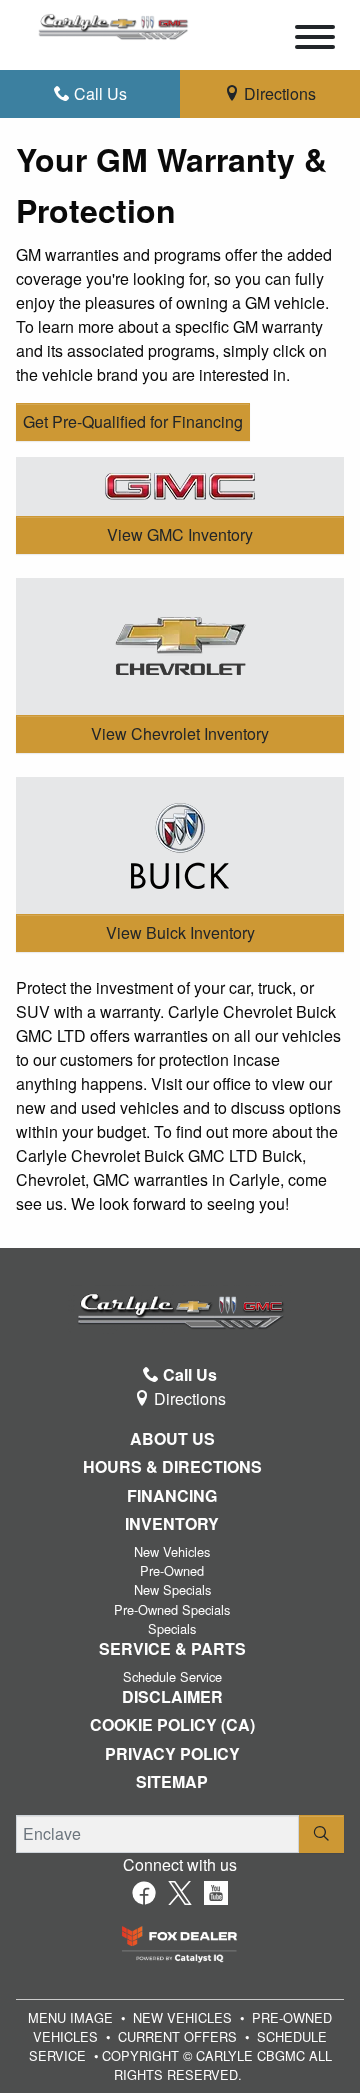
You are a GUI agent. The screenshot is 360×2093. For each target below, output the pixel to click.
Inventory (172, 1524)
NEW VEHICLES (182, 2017)
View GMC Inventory (180, 534)
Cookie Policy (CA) (172, 1725)
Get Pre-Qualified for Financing (133, 421)
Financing (172, 1496)
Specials (172, 1628)
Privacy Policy (172, 1754)
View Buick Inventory (180, 932)
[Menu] (315, 40)
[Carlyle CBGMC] (113, 23)
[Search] (321, 1834)
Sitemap (172, 1782)
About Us (172, 1439)
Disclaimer (172, 1697)
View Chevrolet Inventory (180, 733)
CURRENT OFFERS (177, 2036)
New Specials (172, 1589)
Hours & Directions (172, 1467)
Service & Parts (172, 1649)
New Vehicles (172, 1551)
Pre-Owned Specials (172, 1609)
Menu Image (70, 2017)
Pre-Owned (172, 1570)
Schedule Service (172, 1676)
